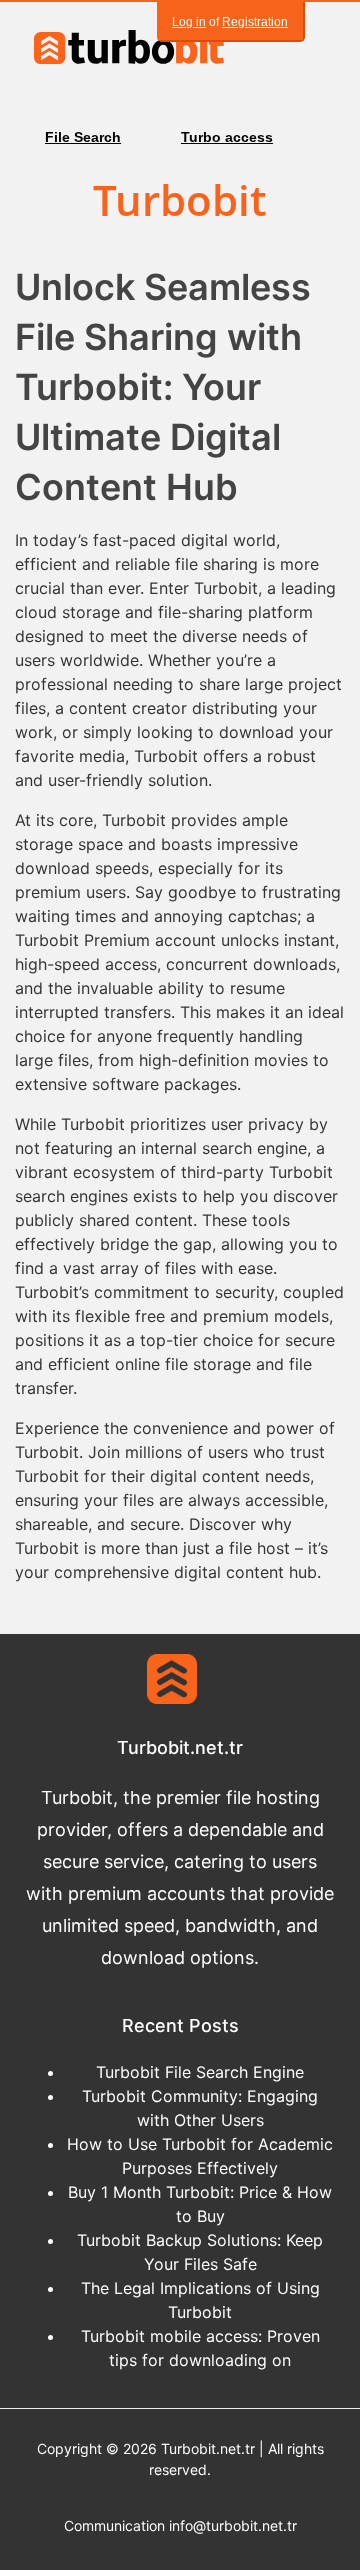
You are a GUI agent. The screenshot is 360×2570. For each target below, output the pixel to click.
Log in (189, 22)
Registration (255, 22)
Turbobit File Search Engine (200, 2072)
